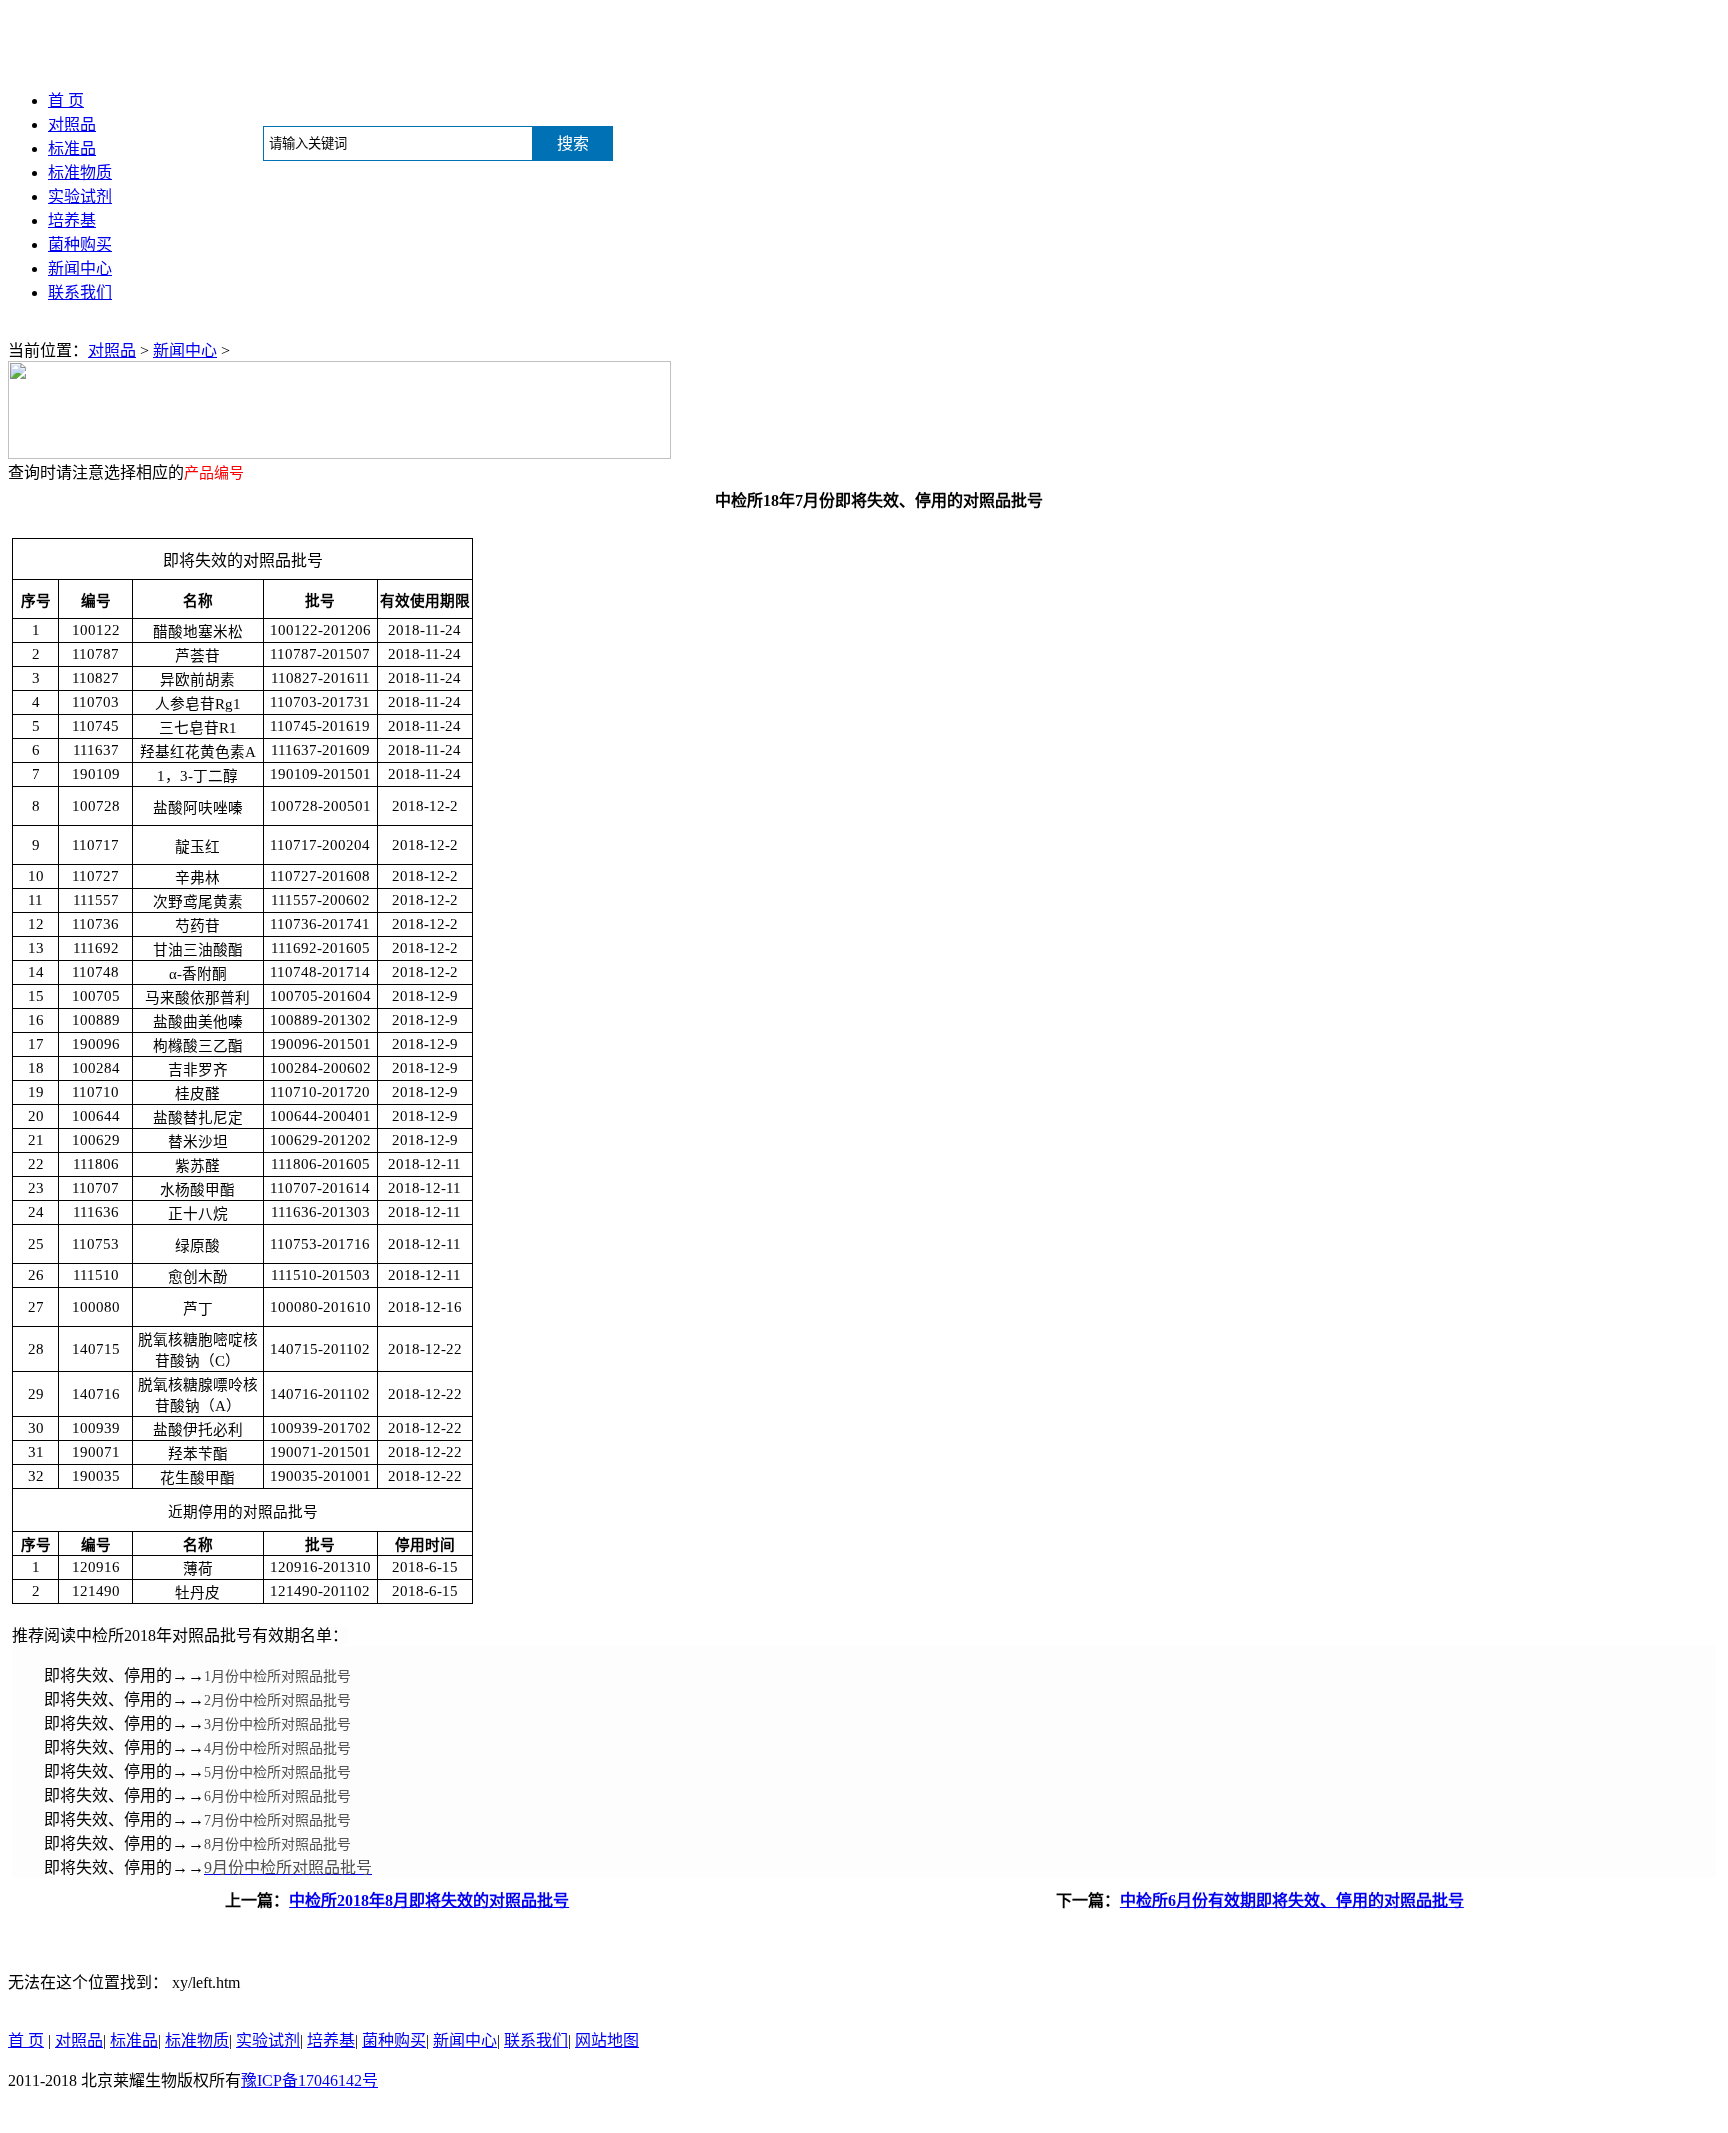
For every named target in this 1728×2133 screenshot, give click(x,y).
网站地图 (607, 2040)
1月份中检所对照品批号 (277, 1676)
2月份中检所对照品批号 (277, 1700)
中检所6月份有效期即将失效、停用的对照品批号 (1292, 1900)
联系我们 (80, 292)
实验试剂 (80, 196)
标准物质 (80, 172)
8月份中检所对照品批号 (277, 1844)
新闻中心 (80, 268)
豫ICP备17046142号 (309, 2080)
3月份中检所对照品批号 (277, 1724)
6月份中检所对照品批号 (277, 1796)
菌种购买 (80, 244)
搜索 (573, 143)
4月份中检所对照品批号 (277, 1748)
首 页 (66, 100)
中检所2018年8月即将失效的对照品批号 (429, 1900)
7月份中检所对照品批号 (277, 1820)
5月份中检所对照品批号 (277, 1772)
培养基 (72, 220)
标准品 (72, 148)
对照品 (72, 124)
